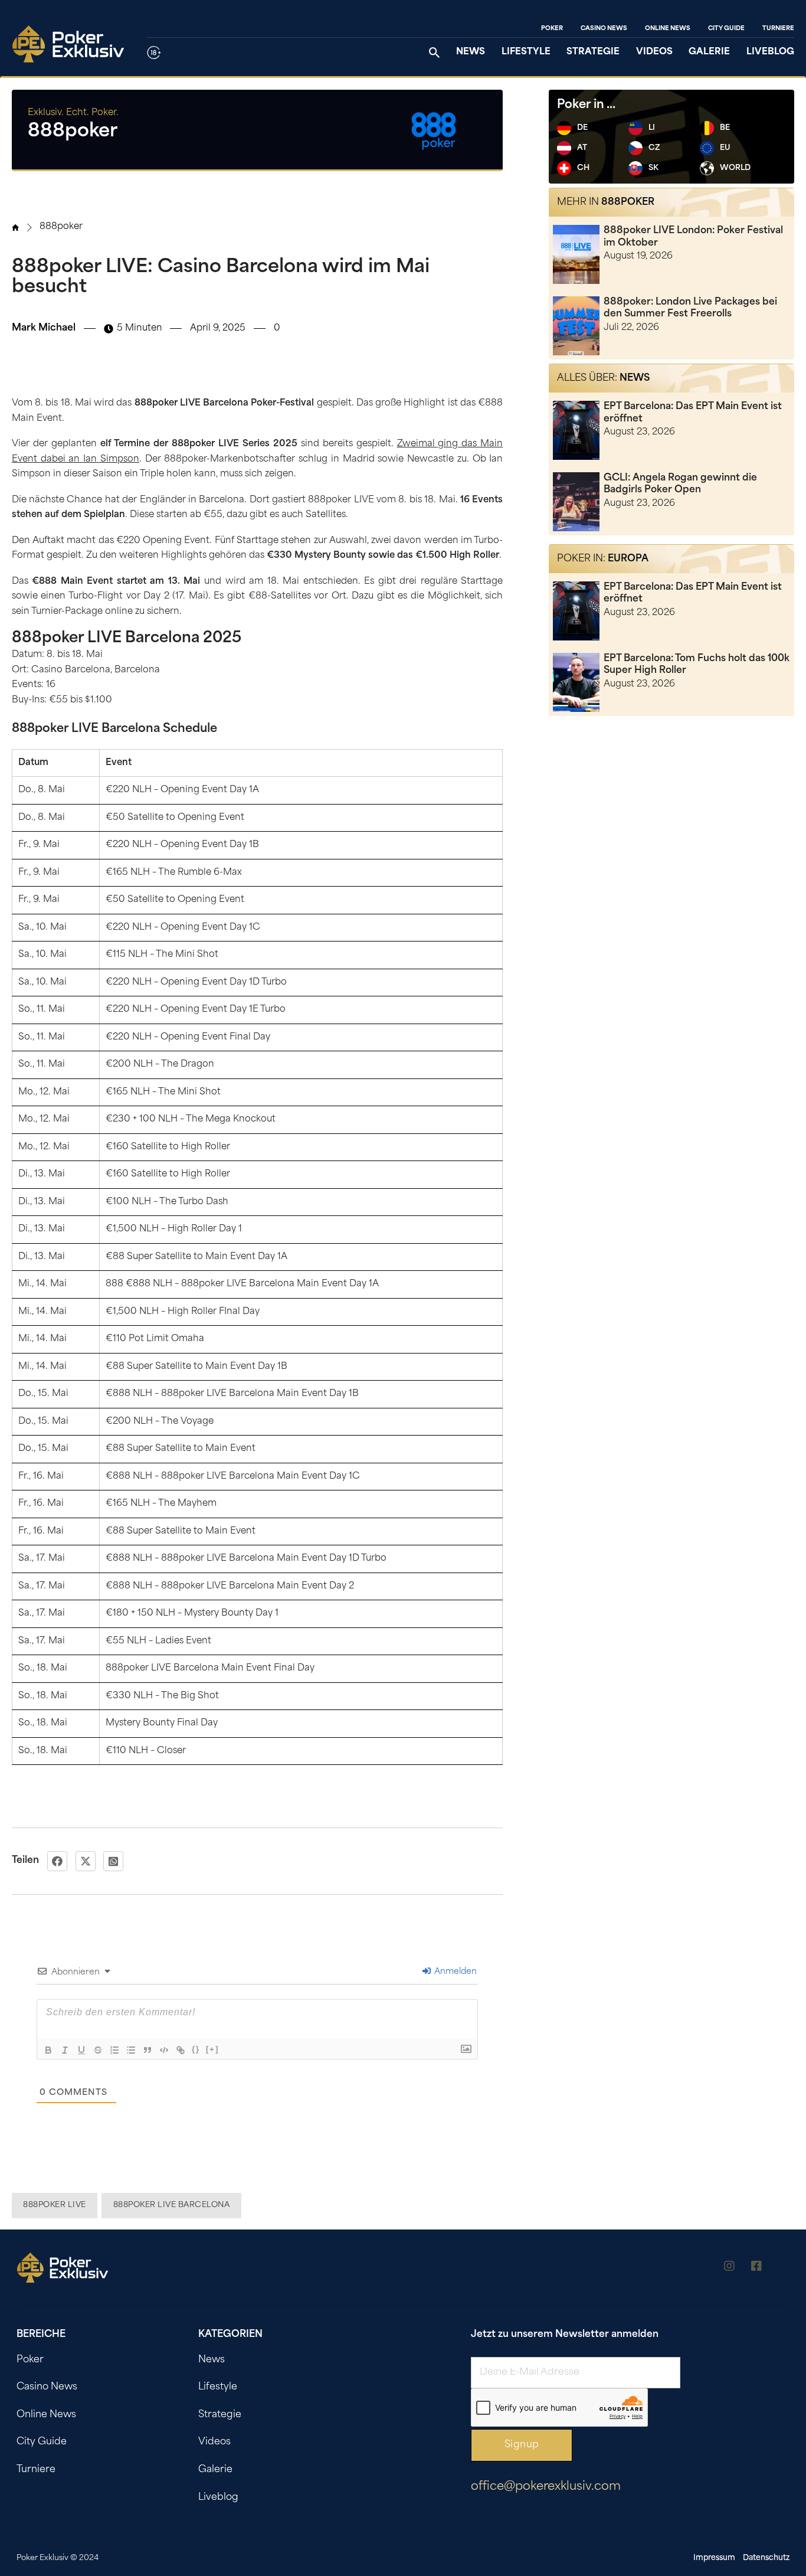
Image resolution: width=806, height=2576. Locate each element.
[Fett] (48, 2050)
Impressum (714, 2558)
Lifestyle (526, 52)
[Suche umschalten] (434, 53)
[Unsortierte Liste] (131, 2050)
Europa (628, 559)
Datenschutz (766, 2558)
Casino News (604, 29)
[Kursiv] (65, 2050)
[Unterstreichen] (81, 2050)
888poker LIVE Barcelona (172, 2205)
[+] (212, 2049)
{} (196, 2049)
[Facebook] (57, 1861)
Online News (668, 29)
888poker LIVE (55, 2205)
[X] (86, 1861)
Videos (654, 52)
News (471, 52)
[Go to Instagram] (729, 2268)
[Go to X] (784, 2268)
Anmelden (454, 1972)
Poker (552, 29)
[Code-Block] (164, 2050)
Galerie (709, 52)
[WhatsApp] (113, 1861)
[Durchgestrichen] (98, 2050)
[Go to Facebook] (756, 2268)
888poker (61, 227)
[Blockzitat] (148, 2050)
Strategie (593, 52)
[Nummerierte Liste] (114, 2050)
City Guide (726, 29)
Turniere (778, 29)
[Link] (181, 2050)
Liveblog (770, 52)
